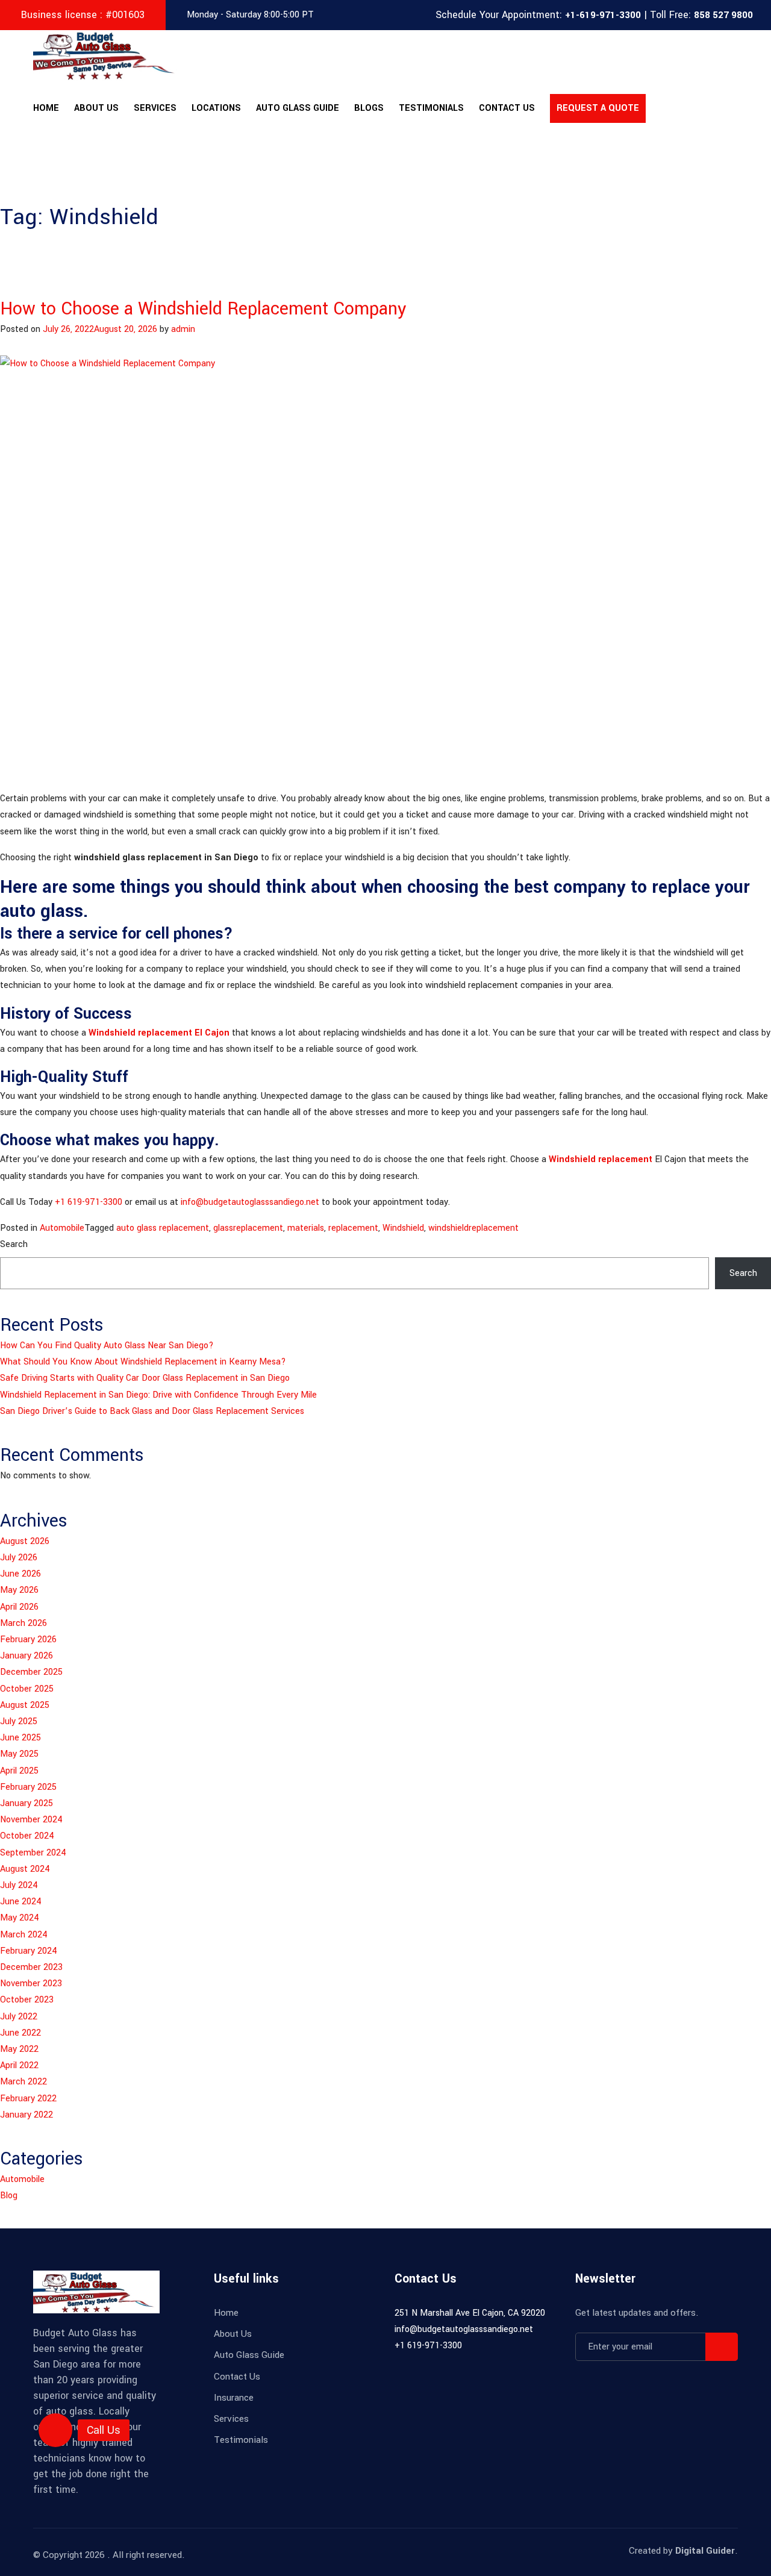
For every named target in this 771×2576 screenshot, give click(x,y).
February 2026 (28, 1640)
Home (46, 108)
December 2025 (31, 1672)
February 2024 (29, 1951)
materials (306, 1228)
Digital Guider (705, 2551)
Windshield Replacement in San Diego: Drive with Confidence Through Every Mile (158, 1395)
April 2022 (19, 2065)
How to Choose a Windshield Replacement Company (203, 309)
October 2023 (27, 2000)
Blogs (369, 108)
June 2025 (20, 1738)
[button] (55, 2430)
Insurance (234, 2398)
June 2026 (20, 1574)
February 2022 (28, 2099)
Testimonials (431, 108)
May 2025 (19, 1754)
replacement (353, 1228)
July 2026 (19, 1558)
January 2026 (27, 1656)
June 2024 (21, 1902)
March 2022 (23, 2082)
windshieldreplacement (473, 1228)
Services (155, 108)
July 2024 (19, 1885)
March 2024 (24, 1935)
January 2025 (27, 1803)
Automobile (62, 1228)
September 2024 (33, 1853)
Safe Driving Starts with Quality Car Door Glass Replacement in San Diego (145, 1378)
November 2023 (31, 1984)
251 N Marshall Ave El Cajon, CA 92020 (470, 2313)
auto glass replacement (163, 1228)
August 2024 (25, 1869)
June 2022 (20, 2033)
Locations (216, 108)
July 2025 (19, 1721)
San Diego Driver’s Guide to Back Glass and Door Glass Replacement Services (152, 1411)
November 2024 (31, 1820)
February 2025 (28, 1787)
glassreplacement (248, 1228)
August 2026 (25, 1541)
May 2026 (19, 1590)
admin (183, 329)
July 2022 (19, 2017)
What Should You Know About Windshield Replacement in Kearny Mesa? (143, 1362)
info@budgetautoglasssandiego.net (250, 1202)
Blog (9, 2196)
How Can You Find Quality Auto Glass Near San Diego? (107, 1346)
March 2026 (23, 1623)
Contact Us (507, 108)
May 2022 (19, 2049)
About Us (96, 108)
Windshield (403, 1228)
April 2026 (19, 1607)
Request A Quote (598, 108)
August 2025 (25, 1705)
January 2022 (27, 2115)
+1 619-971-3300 (89, 1202)
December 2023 (31, 1967)
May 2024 (20, 1918)
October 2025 (27, 1689)
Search (14, 1244)
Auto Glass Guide (298, 108)
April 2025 (19, 1771)
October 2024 (27, 1836)
